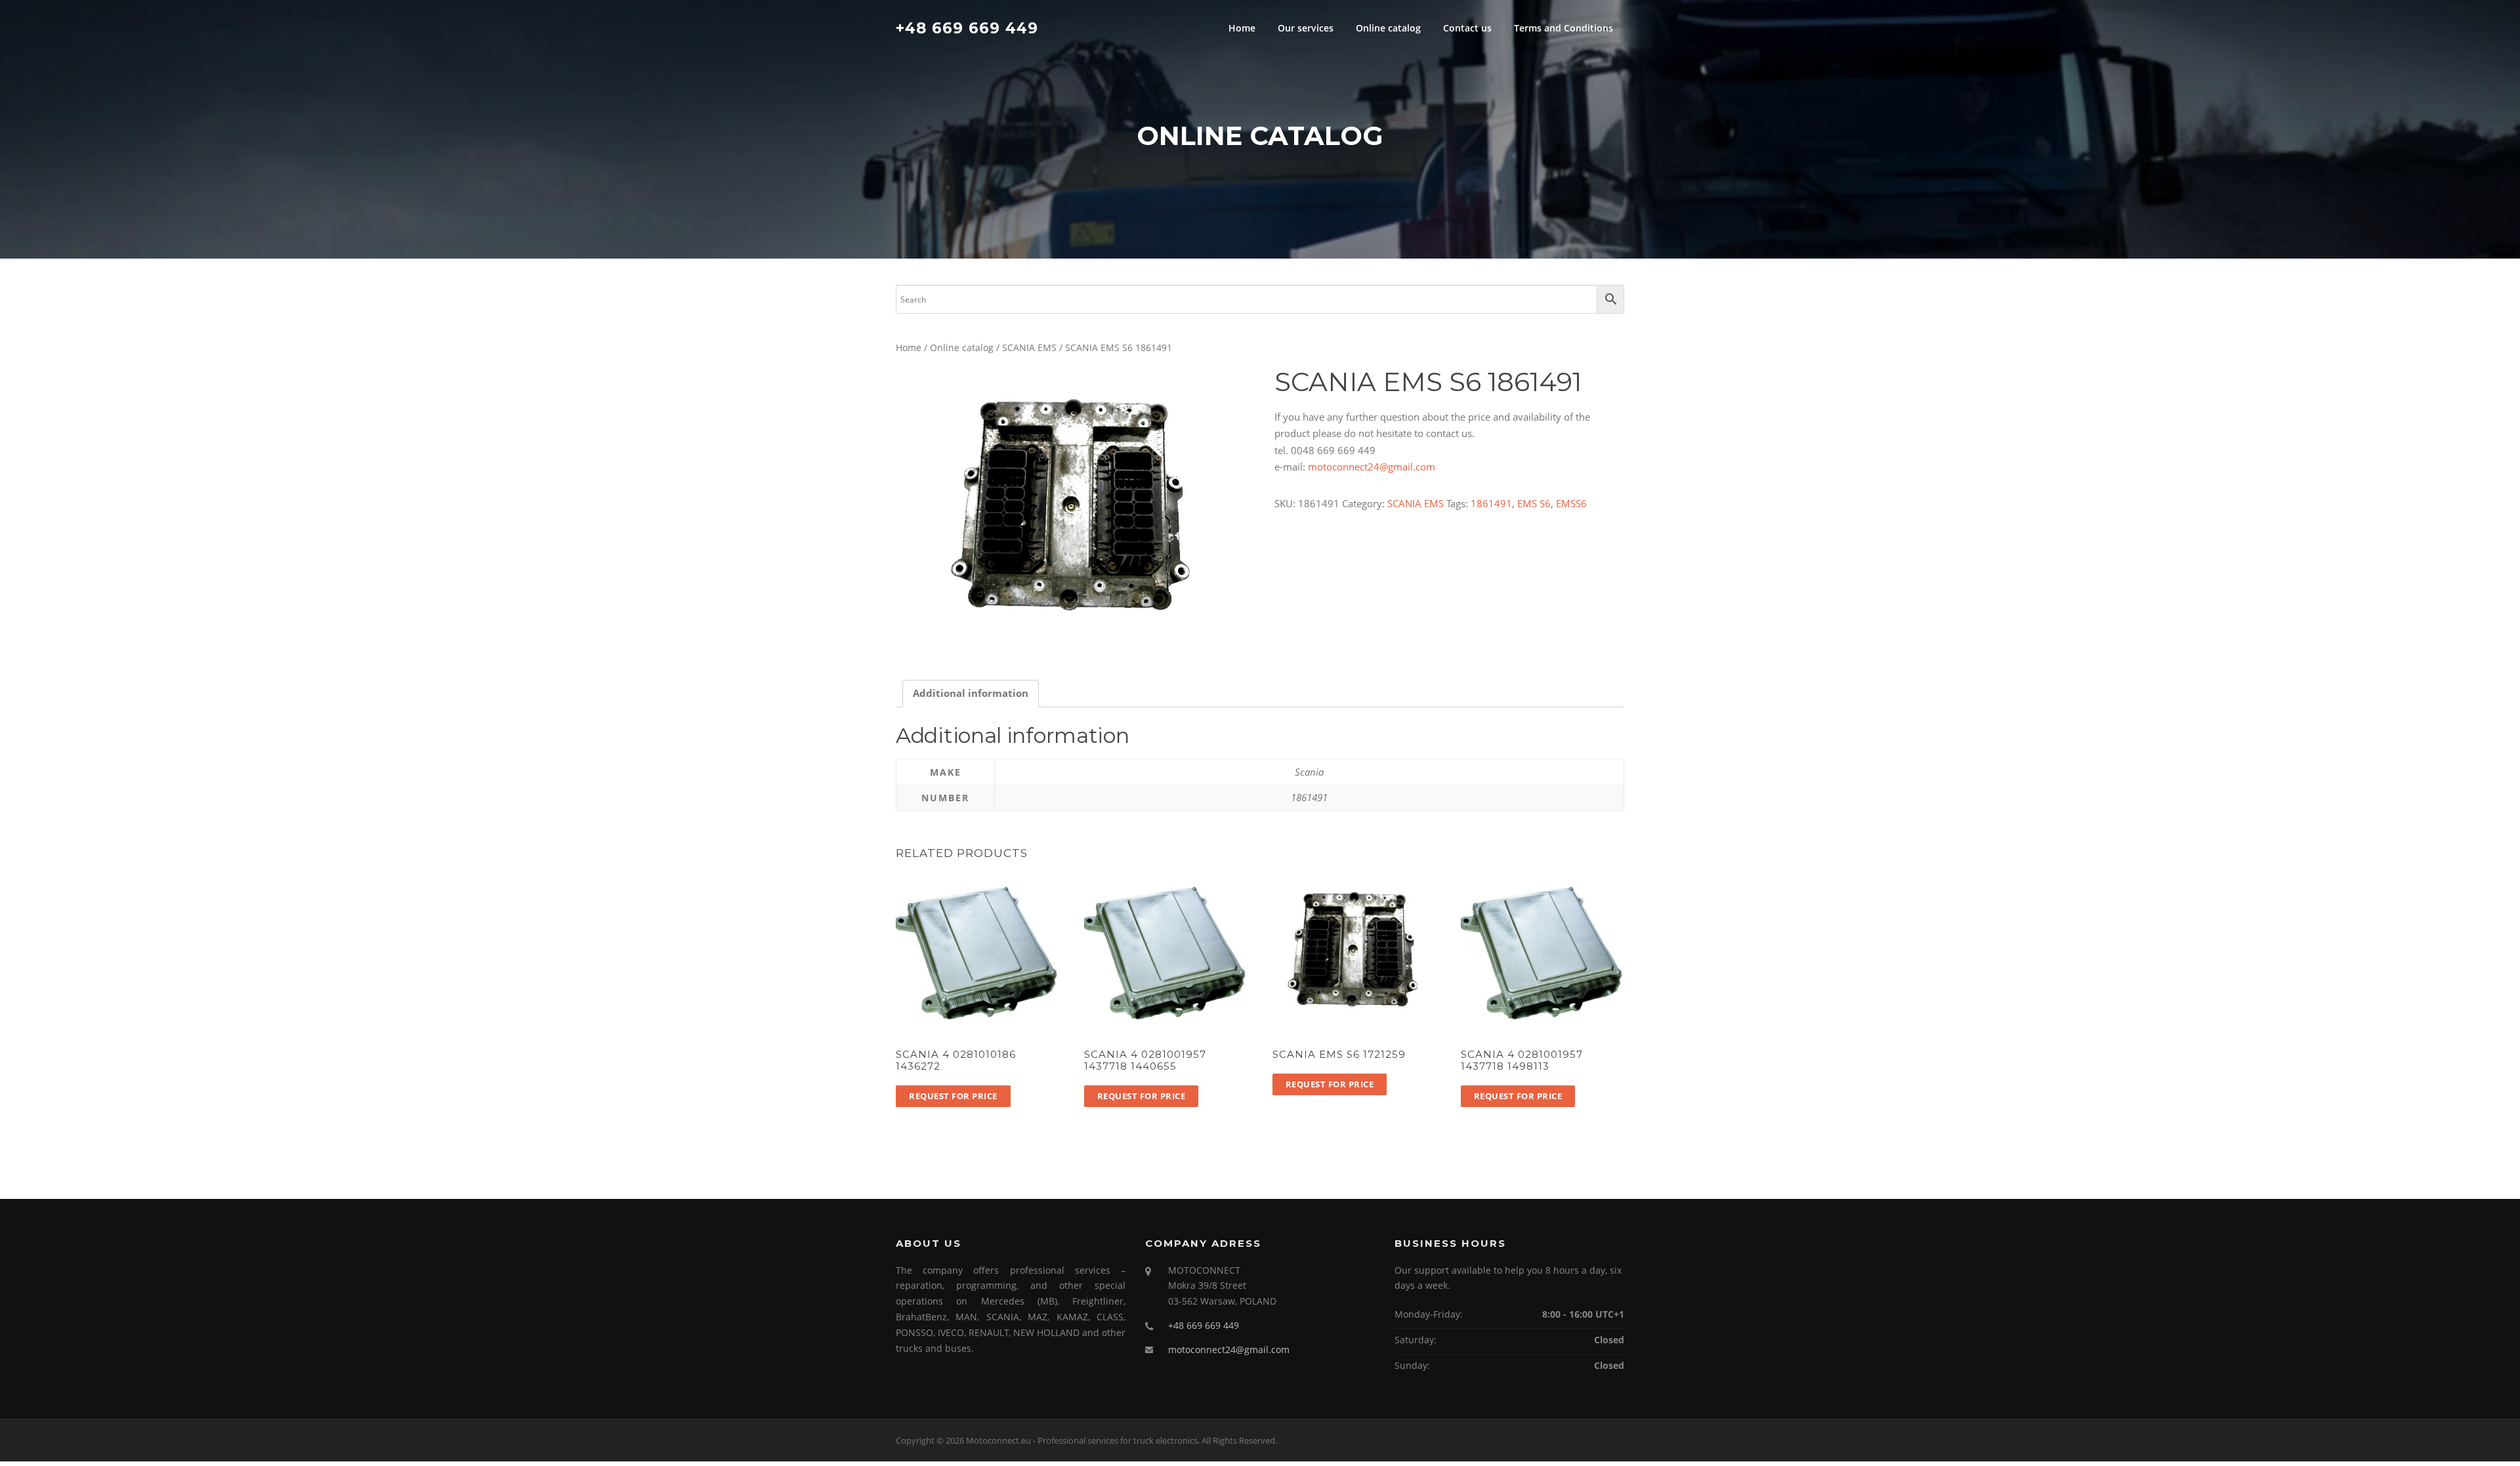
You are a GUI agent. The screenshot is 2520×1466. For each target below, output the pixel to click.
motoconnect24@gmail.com (1372, 467)
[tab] (971, 694)
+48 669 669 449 (967, 28)
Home (1242, 28)
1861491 (1491, 503)
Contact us (1467, 28)
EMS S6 (1534, 503)
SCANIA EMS (1029, 347)
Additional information (971, 693)
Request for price (953, 1096)
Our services (1306, 28)
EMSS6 (1571, 503)
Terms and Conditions (1564, 28)
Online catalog (1388, 28)
